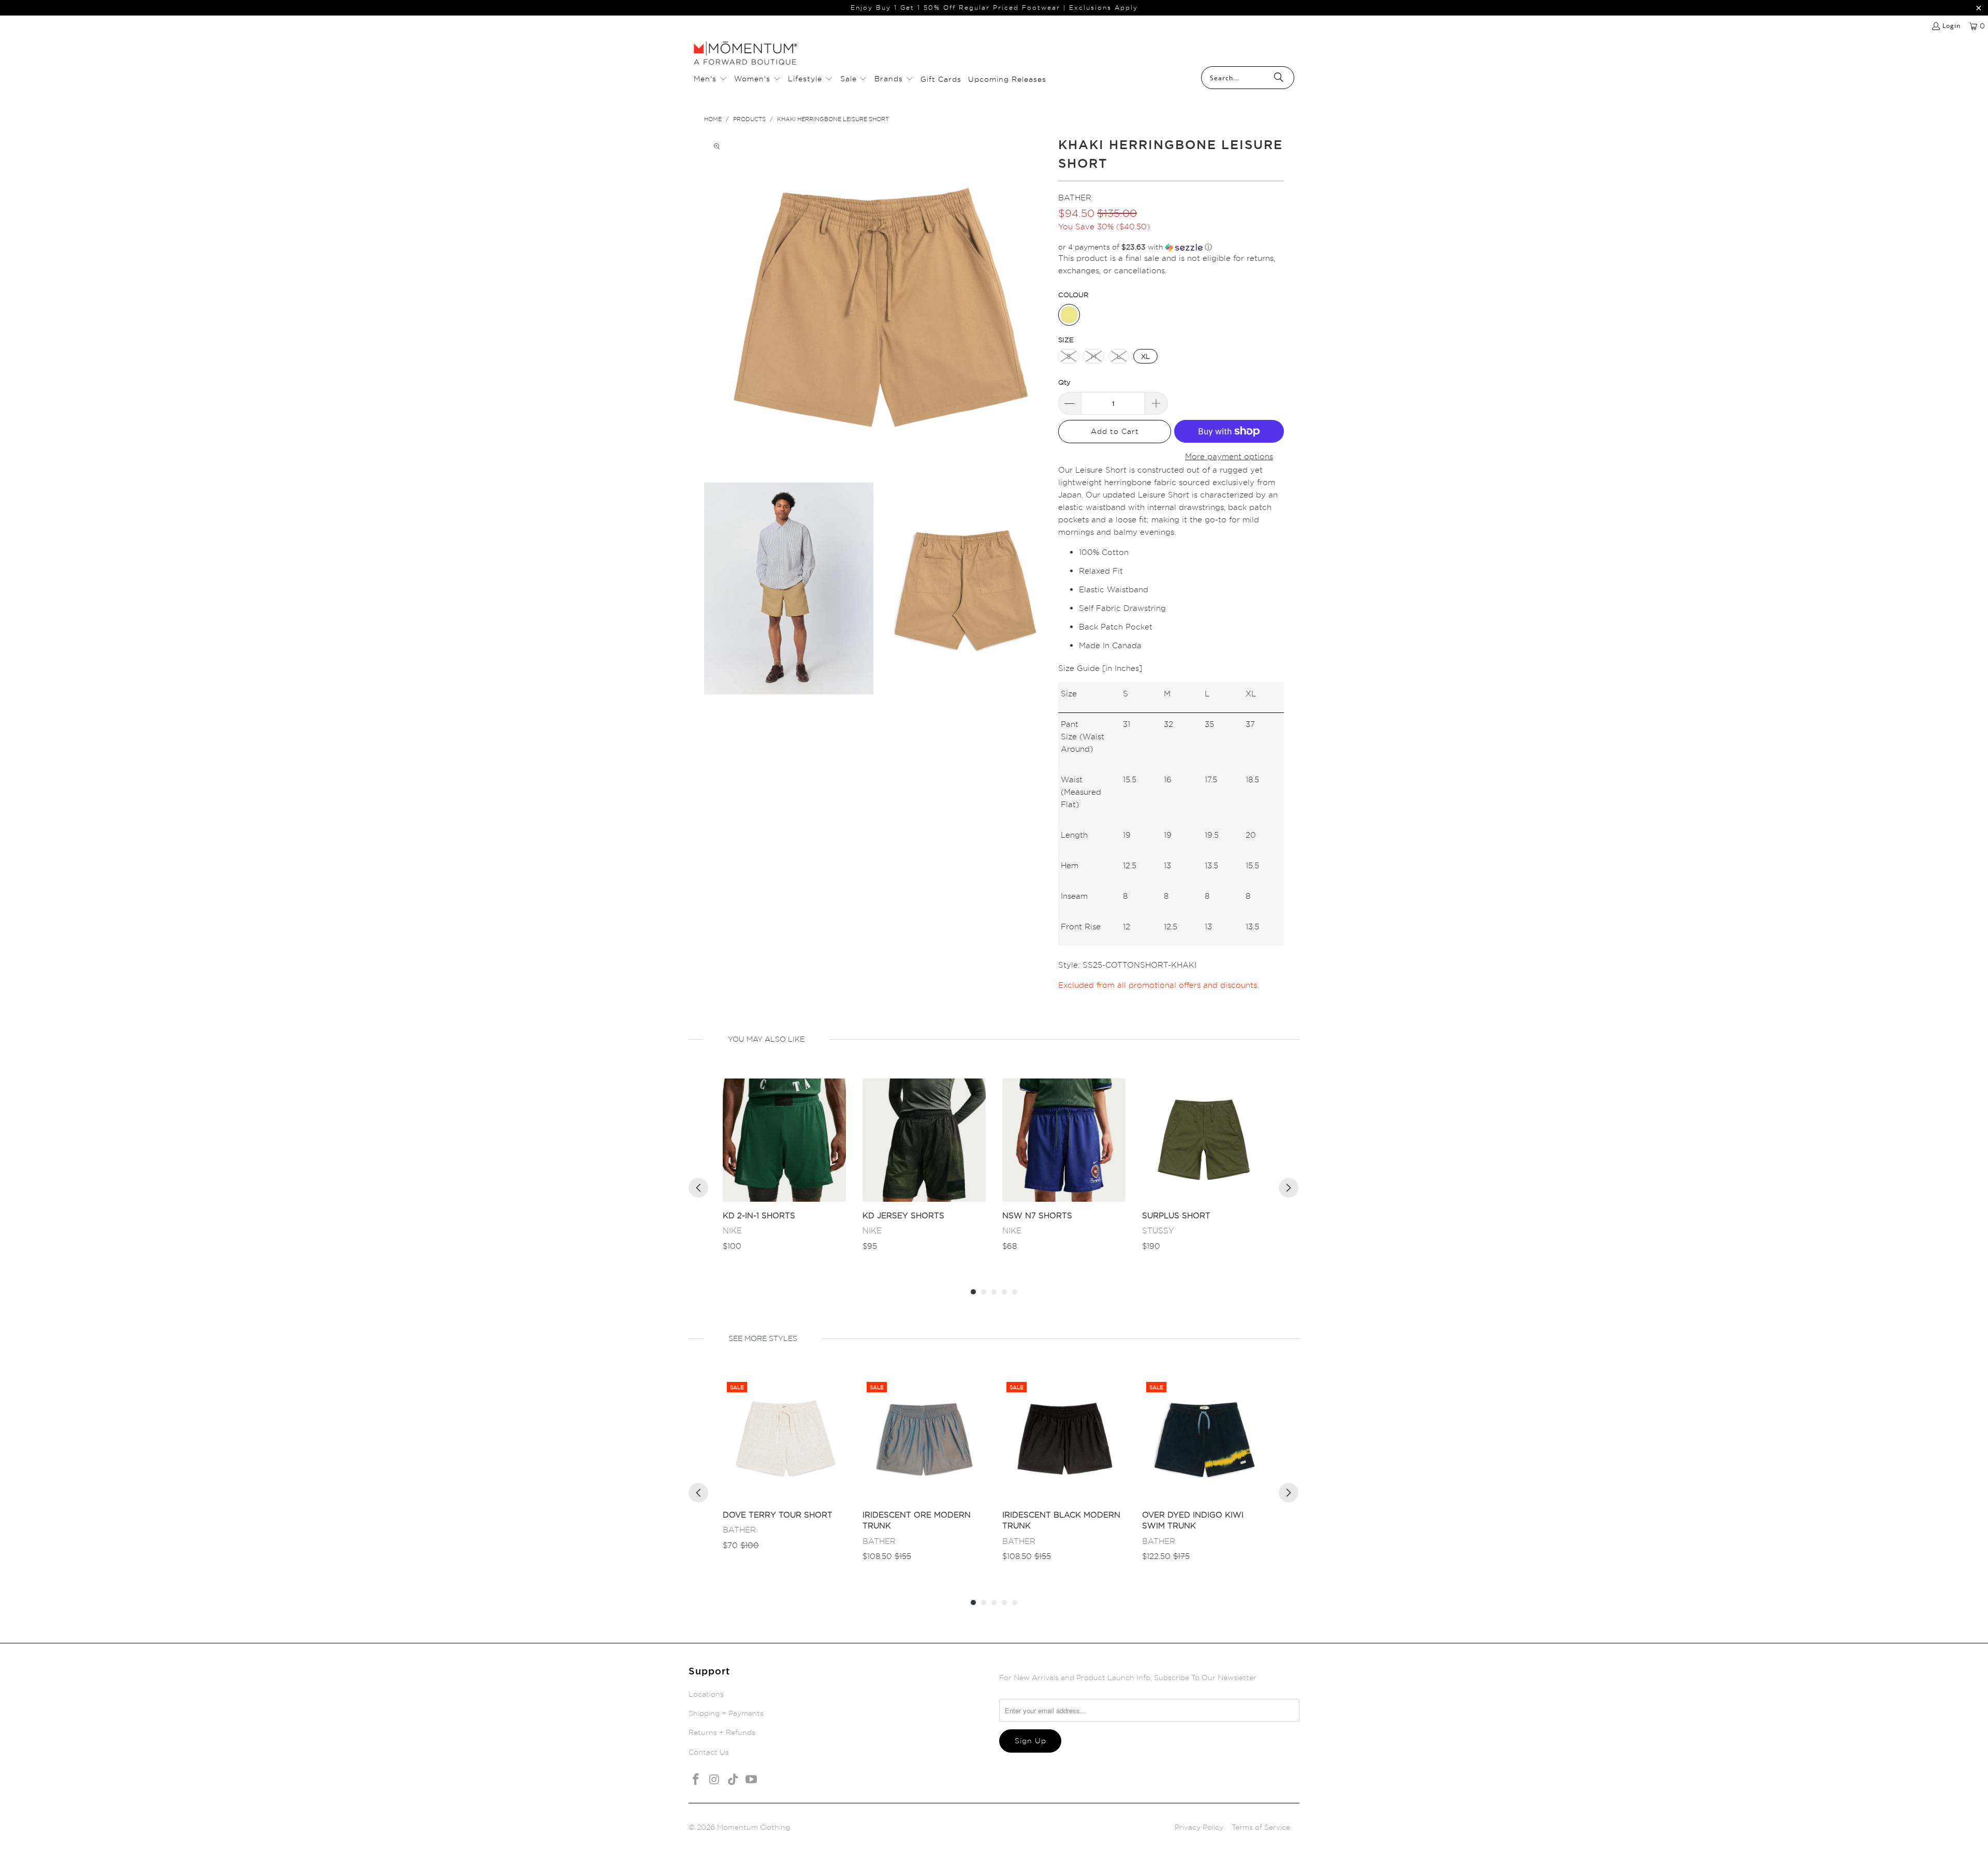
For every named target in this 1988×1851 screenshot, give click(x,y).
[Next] (1289, 1188)
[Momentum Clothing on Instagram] (715, 1780)
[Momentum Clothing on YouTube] (752, 1780)
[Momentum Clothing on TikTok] (733, 1780)
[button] (711, 79)
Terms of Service (1261, 1827)
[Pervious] (698, 1188)
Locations (706, 1694)
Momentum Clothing (754, 1827)
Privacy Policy (1199, 1827)
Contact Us (709, 1752)
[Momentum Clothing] (745, 54)
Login (1952, 26)
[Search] (1279, 78)
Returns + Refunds (722, 1732)
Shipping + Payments (726, 1713)
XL (1145, 356)
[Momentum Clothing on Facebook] (696, 1780)
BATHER (1075, 198)
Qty (1064, 382)
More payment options (1229, 456)
